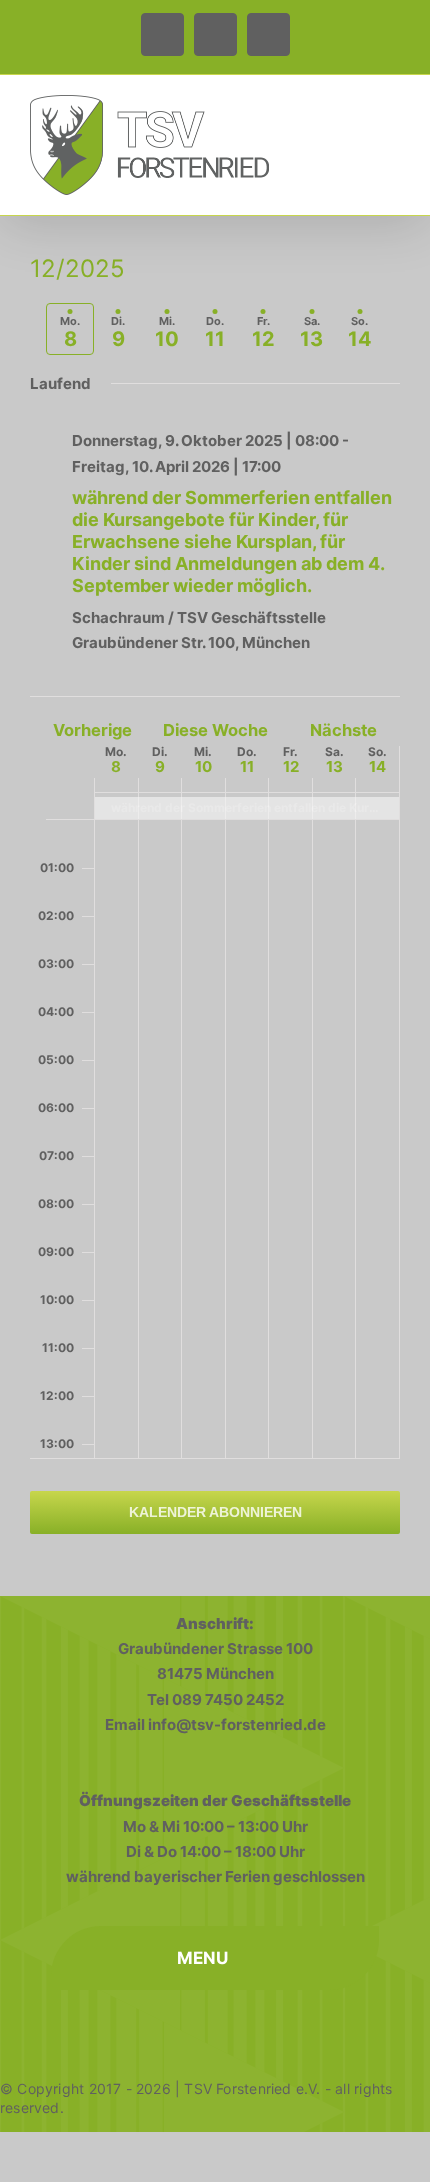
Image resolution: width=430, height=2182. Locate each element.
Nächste (343, 730)
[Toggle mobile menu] (392, 110)
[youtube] (259, 2027)
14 (377, 766)
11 (247, 766)
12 (291, 766)
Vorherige (92, 730)
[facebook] (127, 2027)
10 (203, 766)
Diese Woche (215, 730)
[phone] (215, 2027)
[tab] (70, 329)
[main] (215, 908)
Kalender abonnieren (215, 1512)
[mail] (303, 2027)
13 (334, 766)
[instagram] (171, 2027)
